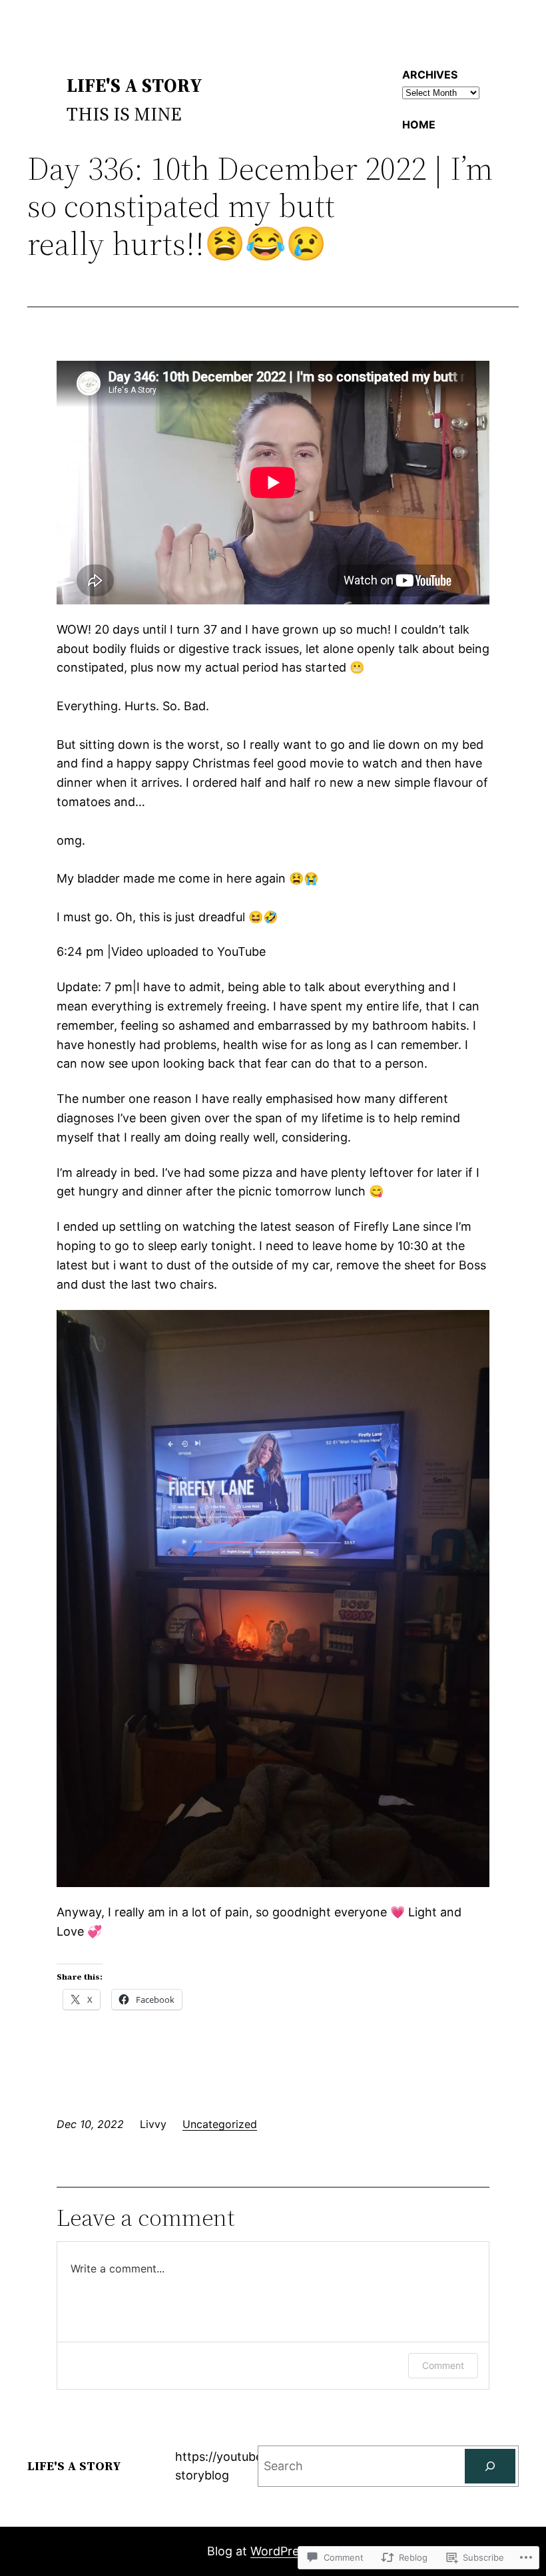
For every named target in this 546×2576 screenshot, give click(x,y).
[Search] (490, 2466)
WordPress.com (295, 2551)
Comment (443, 2365)
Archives (430, 75)
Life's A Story (135, 85)
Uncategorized (220, 2124)
